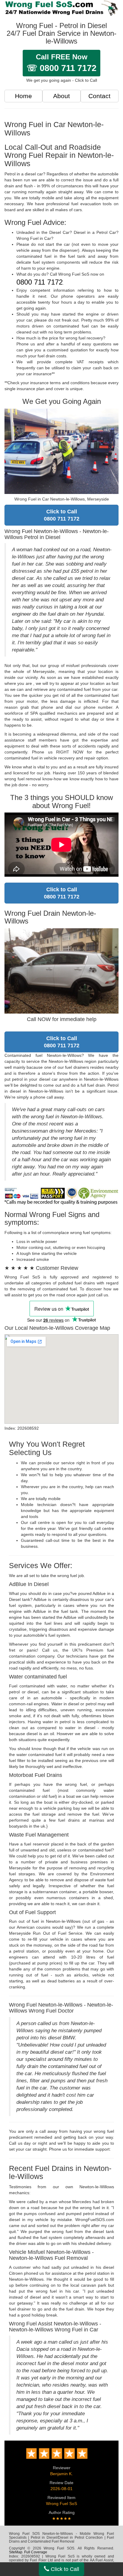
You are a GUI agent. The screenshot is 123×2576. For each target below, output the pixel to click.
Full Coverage (36, 2552)
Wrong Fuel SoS (61, 2504)
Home (23, 96)
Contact (99, 96)
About (61, 96)
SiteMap (16, 2552)
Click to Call (64, 2569)
